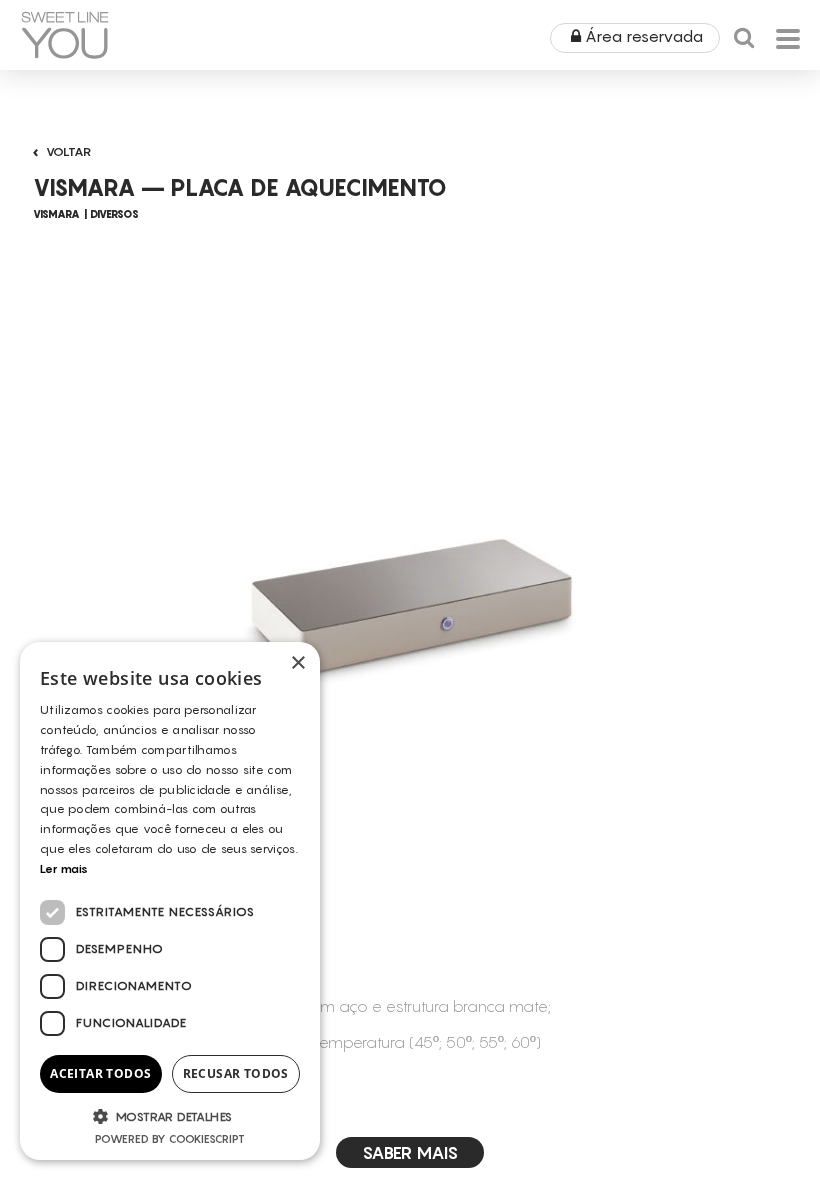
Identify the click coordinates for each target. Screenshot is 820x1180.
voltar (68, 151)
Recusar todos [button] (236, 1073)
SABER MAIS (410, 1152)
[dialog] (170, 901)
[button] (170, 1116)
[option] (410, 599)
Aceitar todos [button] (100, 1073)
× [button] (297, 663)
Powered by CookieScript (170, 1139)
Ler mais (64, 868)
